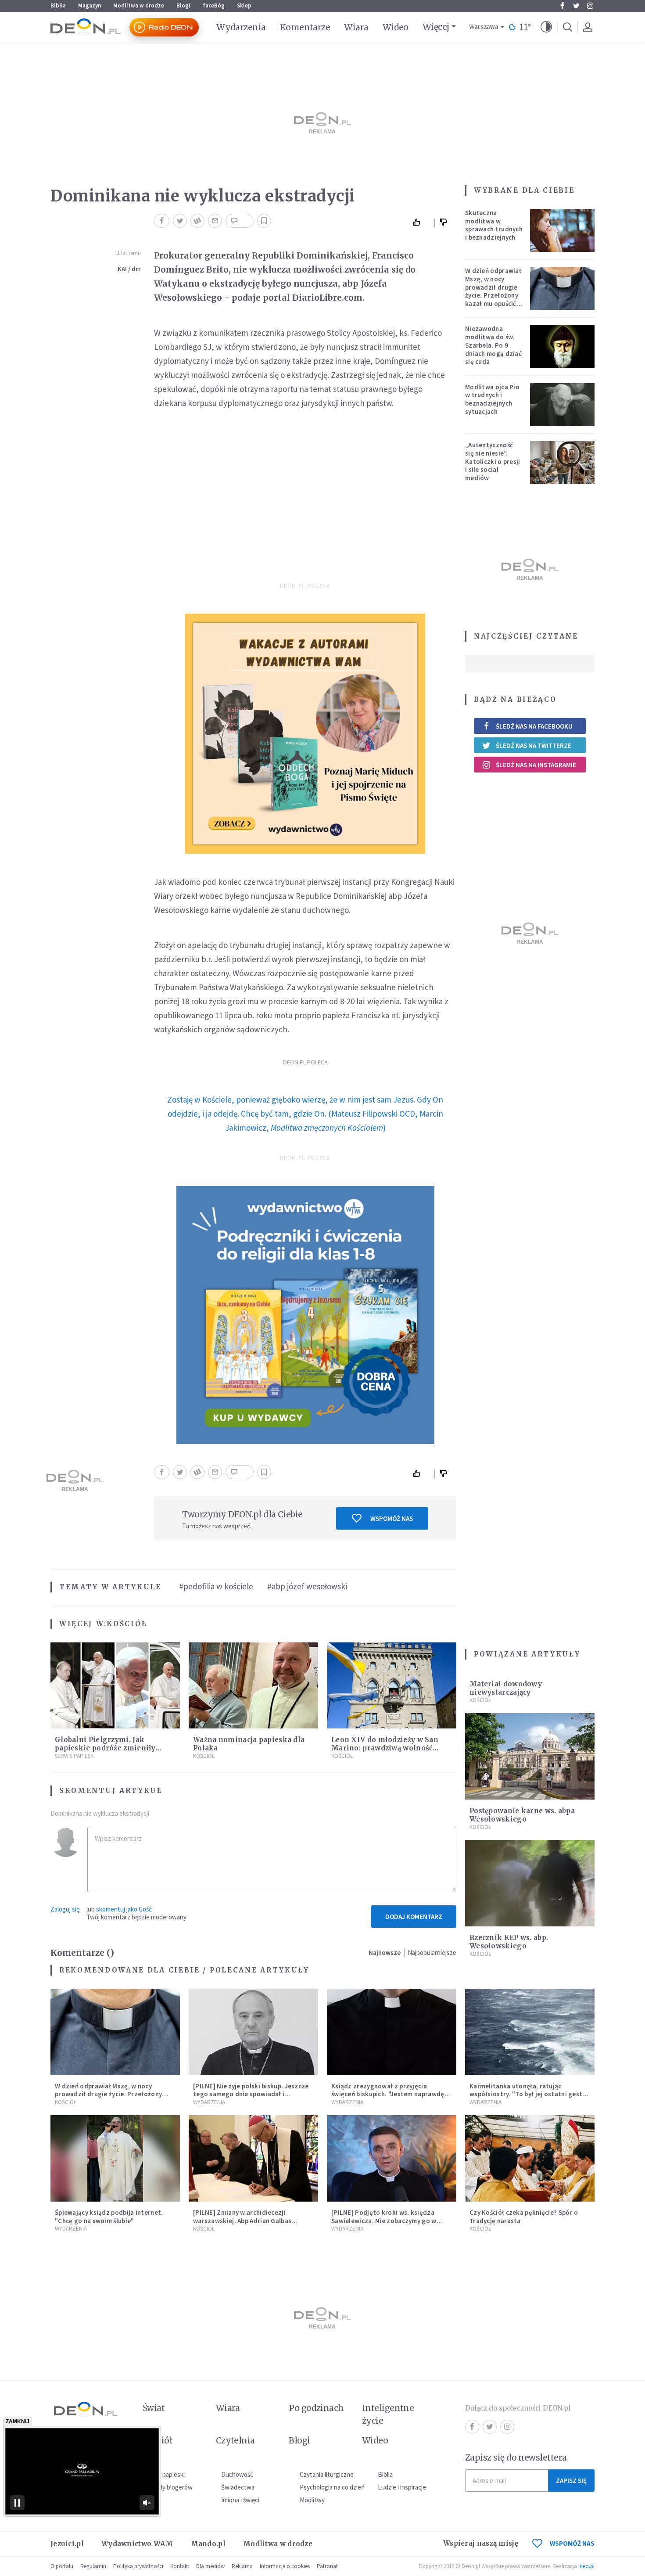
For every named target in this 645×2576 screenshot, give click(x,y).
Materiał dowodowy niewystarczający (506, 1688)
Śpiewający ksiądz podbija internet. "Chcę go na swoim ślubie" (109, 2217)
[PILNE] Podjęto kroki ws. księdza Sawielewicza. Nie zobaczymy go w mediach (384, 2221)
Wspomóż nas (392, 1518)
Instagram (590, 6)
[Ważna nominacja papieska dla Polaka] (253, 1686)
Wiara (356, 27)
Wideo (396, 27)
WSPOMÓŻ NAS (572, 2543)
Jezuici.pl (67, 2544)
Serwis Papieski (75, 1756)
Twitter (576, 6)
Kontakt (180, 2566)
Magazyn (90, 5)
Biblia (58, 5)
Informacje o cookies (285, 2566)
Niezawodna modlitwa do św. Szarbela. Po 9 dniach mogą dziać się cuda (493, 345)
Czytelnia (235, 2440)
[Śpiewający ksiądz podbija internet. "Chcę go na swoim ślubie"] (115, 2158)
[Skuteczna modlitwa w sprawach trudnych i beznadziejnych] (563, 230)
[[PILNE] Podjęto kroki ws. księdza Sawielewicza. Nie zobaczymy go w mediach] (392, 2158)
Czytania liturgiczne (327, 2474)
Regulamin (93, 2566)
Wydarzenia (241, 27)
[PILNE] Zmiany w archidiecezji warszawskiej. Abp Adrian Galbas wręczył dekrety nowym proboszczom (251, 2221)
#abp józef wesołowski (307, 1586)
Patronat (327, 2566)
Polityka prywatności (138, 2566)
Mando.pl (208, 2544)
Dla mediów (210, 2566)
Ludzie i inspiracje (402, 2487)
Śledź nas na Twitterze (534, 745)
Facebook (562, 6)
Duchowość (237, 2474)
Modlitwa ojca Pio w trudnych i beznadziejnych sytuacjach (492, 399)
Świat (154, 2408)
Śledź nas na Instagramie (536, 765)
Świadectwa (238, 2487)
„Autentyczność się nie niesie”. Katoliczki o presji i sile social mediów (493, 461)
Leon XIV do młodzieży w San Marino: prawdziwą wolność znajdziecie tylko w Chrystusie (386, 1748)
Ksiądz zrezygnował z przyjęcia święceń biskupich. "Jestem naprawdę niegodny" (388, 2094)
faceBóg (214, 5)
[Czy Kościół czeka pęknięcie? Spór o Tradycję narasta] (530, 2158)
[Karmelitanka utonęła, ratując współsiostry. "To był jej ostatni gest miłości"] (530, 2032)
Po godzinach (316, 2408)
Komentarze (305, 27)
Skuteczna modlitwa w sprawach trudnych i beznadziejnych (494, 225)
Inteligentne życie (388, 2414)
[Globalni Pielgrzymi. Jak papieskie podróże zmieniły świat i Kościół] (115, 1686)
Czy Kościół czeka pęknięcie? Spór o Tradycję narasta (524, 2217)
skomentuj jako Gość (124, 1909)
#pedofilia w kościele (216, 1586)
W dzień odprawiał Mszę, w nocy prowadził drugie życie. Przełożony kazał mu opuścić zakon (493, 291)
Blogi (183, 5)
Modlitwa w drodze (139, 5)
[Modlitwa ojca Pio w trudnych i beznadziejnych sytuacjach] (563, 405)
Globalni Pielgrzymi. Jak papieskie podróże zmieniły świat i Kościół (105, 1748)
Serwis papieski (164, 2474)
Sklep (244, 5)
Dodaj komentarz (414, 1917)
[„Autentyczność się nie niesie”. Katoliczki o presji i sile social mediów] (563, 463)
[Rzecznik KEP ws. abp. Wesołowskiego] (530, 1883)
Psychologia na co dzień (332, 2487)
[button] (546, 27)
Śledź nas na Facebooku (534, 726)
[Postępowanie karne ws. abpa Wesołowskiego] (530, 1756)
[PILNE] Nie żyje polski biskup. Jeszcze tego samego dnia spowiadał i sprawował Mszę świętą (251, 2094)
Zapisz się (571, 2481)
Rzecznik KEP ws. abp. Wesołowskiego (509, 1942)
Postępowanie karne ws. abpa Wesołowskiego (522, 1815)
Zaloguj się (65, 1909)
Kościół (127, 1624)
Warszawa (484, 27)
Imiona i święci (240, 2500)
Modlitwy (312, 2500)
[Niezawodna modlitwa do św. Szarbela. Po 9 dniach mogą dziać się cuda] (563, 346)
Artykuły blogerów (168, 2487)
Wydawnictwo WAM (137, 2544)
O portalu (62, 2566)
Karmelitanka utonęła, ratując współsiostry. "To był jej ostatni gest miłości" (526, 2094)
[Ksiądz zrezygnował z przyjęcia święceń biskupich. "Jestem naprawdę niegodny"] (392, 2032)
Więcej (436, 27)
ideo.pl (586, 2566)
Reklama (242, 2566)
